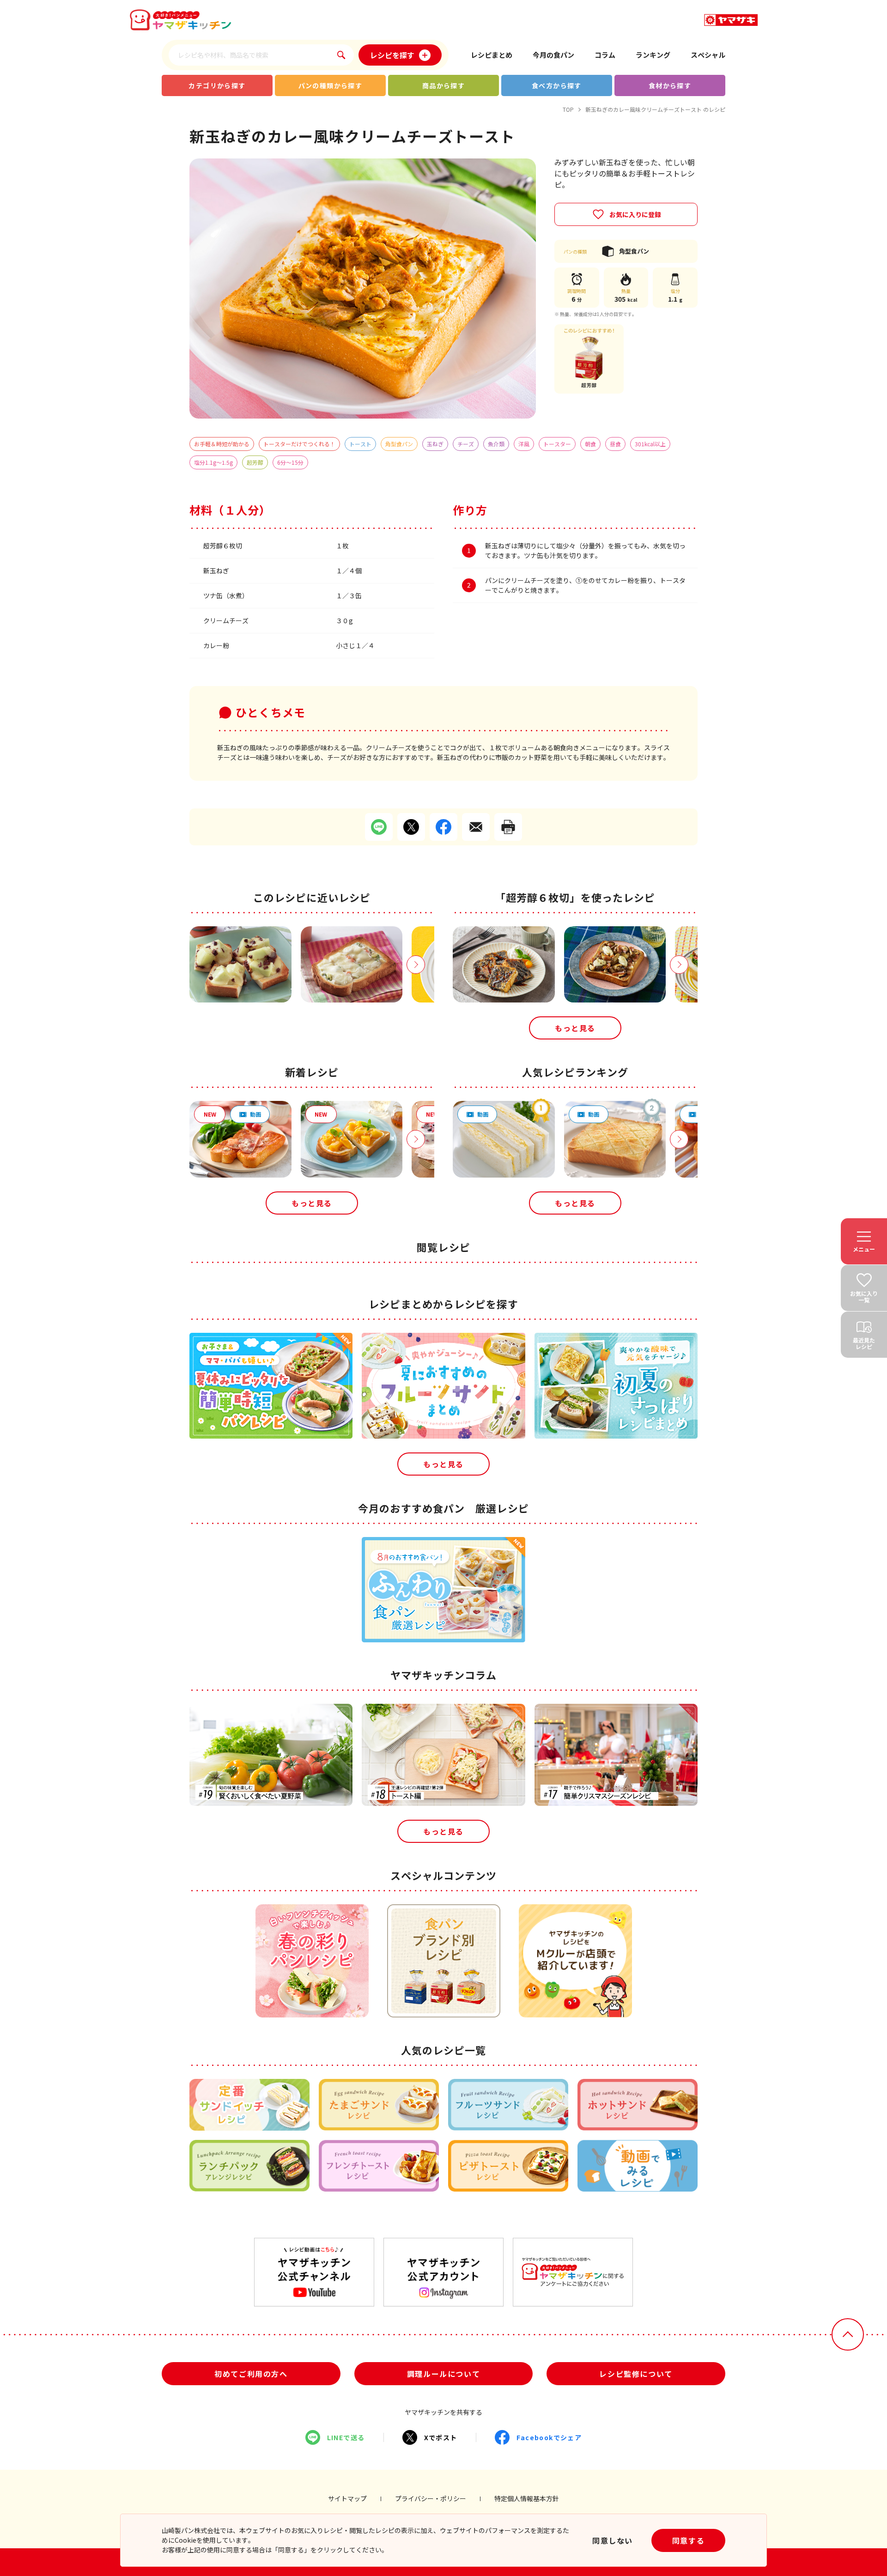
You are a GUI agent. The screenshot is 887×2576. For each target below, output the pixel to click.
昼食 (615, 444)
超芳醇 (255, 462)
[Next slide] (416, 965)
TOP (568, 109)
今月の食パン (553, 55)
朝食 (590, 444)
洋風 (524, 444)
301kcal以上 (650, 444)
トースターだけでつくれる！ (299, 444)
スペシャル (708, 55)
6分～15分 (290, 462)
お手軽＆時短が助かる (222, 444)
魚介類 (496, 444)
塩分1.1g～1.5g (213, 462)
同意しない (613, 2540)
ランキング (653, 55)
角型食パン (399, 444)
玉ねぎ (435, 444)
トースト (360, 444)
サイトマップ (347, 2498)
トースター (557, 444)
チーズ (466, 444)
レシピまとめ (492, 55)
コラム (605, 55)
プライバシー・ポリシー (431, 2498)
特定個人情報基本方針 (527, 2498)
